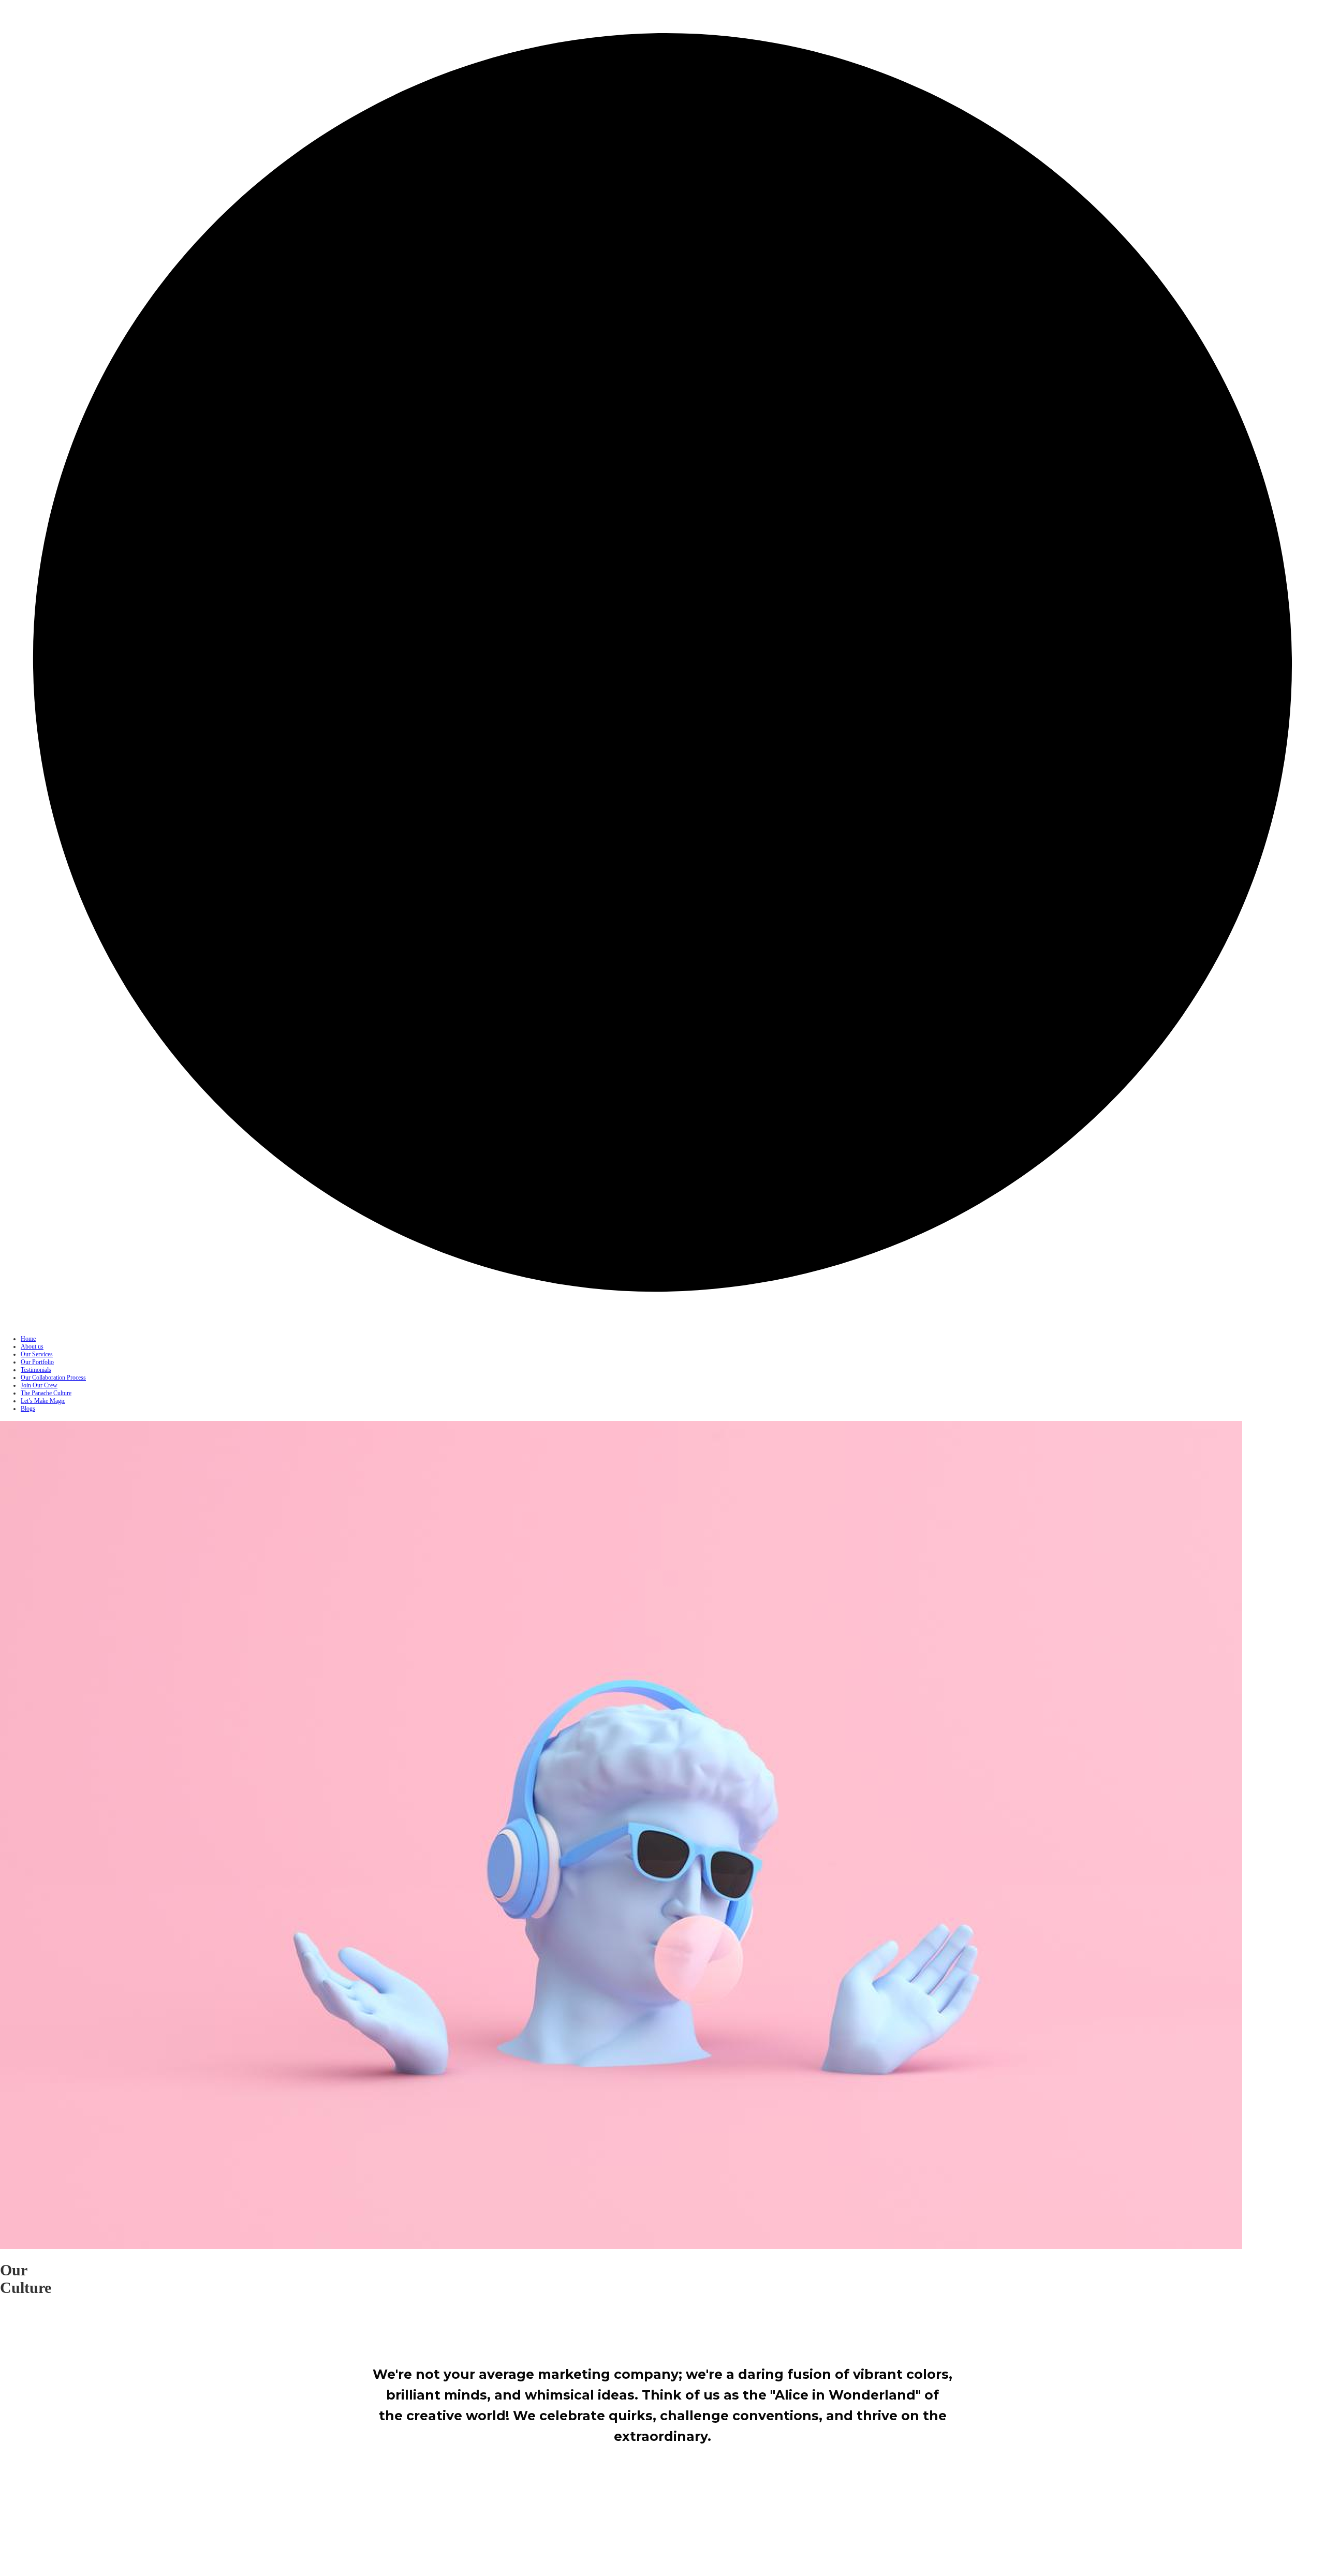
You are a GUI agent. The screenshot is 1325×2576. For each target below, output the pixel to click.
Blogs (28, 1409)
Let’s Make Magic (43, 1401)
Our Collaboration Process (53, 1378)
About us (32, 1346)
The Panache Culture (46, 1393)
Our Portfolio (37, 1362)
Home (28, 1339)
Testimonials (36, 1370)
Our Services (37, 1354)
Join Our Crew (39, 1385)
